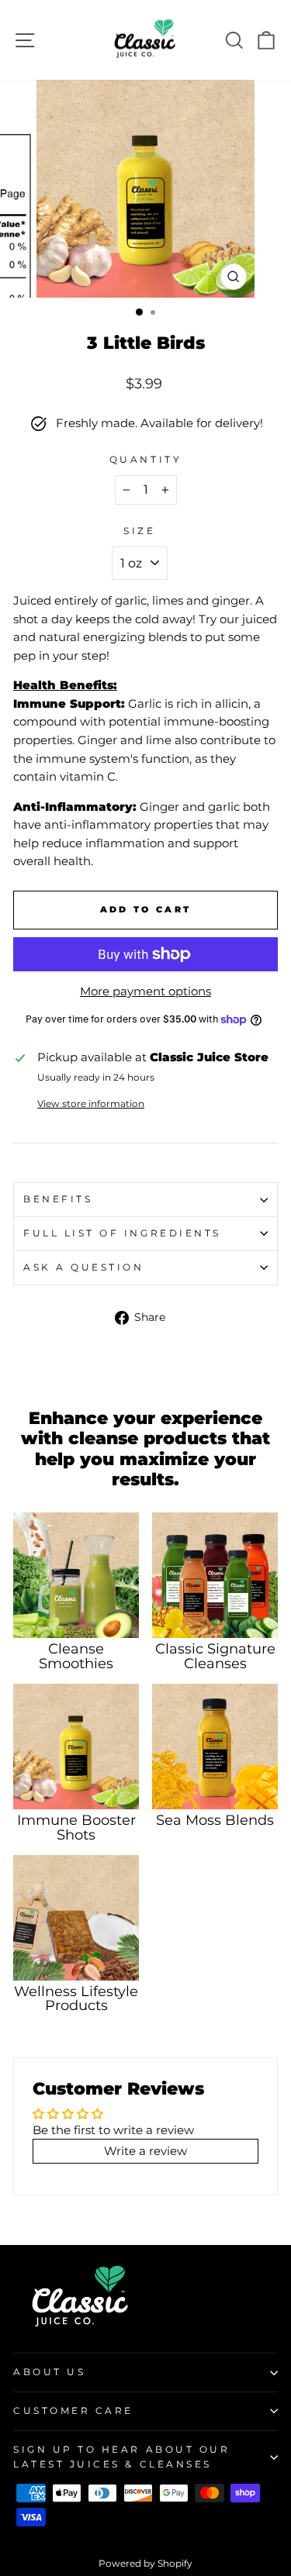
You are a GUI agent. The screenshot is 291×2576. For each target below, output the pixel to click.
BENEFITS (58, 1199)
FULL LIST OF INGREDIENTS (122, 1233)
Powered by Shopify (145, 2563)
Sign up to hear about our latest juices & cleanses (121, 2457)
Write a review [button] (145, 2151)
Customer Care (73, 2411)
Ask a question (83, 1267)
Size (139, 531)
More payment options (145, 991)
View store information (91, 1104)
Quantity (145, 460)
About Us (49, 2372)
